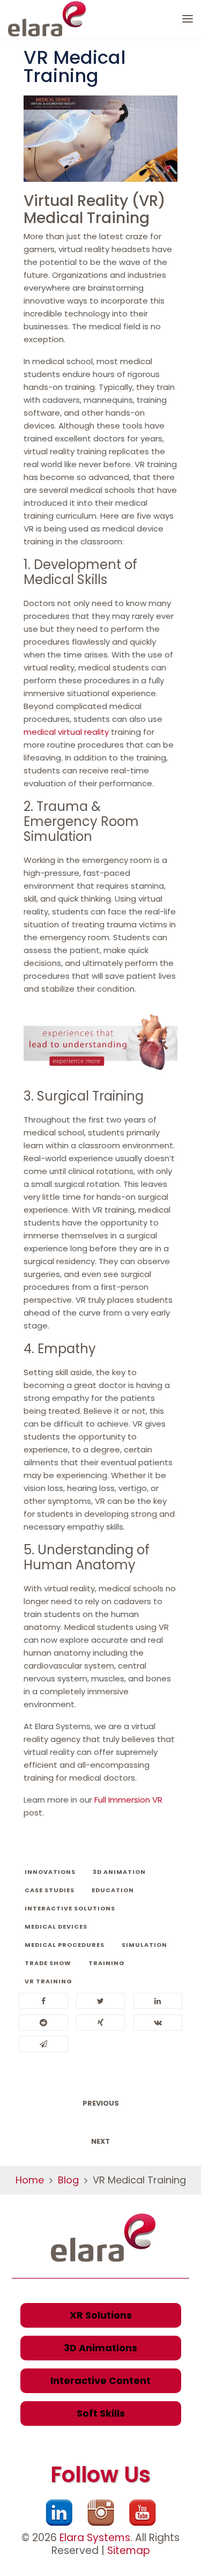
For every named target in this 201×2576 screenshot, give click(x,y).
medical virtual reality (66, 732)
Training (107, 1963)
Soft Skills (101, 2413)
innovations (50, 1872)
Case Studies (50, 1890)
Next (100, 2141)
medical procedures (65, 1945)
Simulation (144, 1945)
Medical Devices (56, 1927)
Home (30, 2180)
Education (113, 1890)
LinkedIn (59, 2513)
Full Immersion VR (128, 1800)
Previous (101, 2103)
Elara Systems (95, 2538)
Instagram (101, 2513)
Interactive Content (100, 2381)
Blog (68, 2180)
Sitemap (129, 2551)
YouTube (143, 2513)
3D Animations (100, 2348)
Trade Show (48, 1963)
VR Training (49, 1981)
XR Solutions (101, 2315)
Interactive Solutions (70, 1908)
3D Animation (119, 1872)
